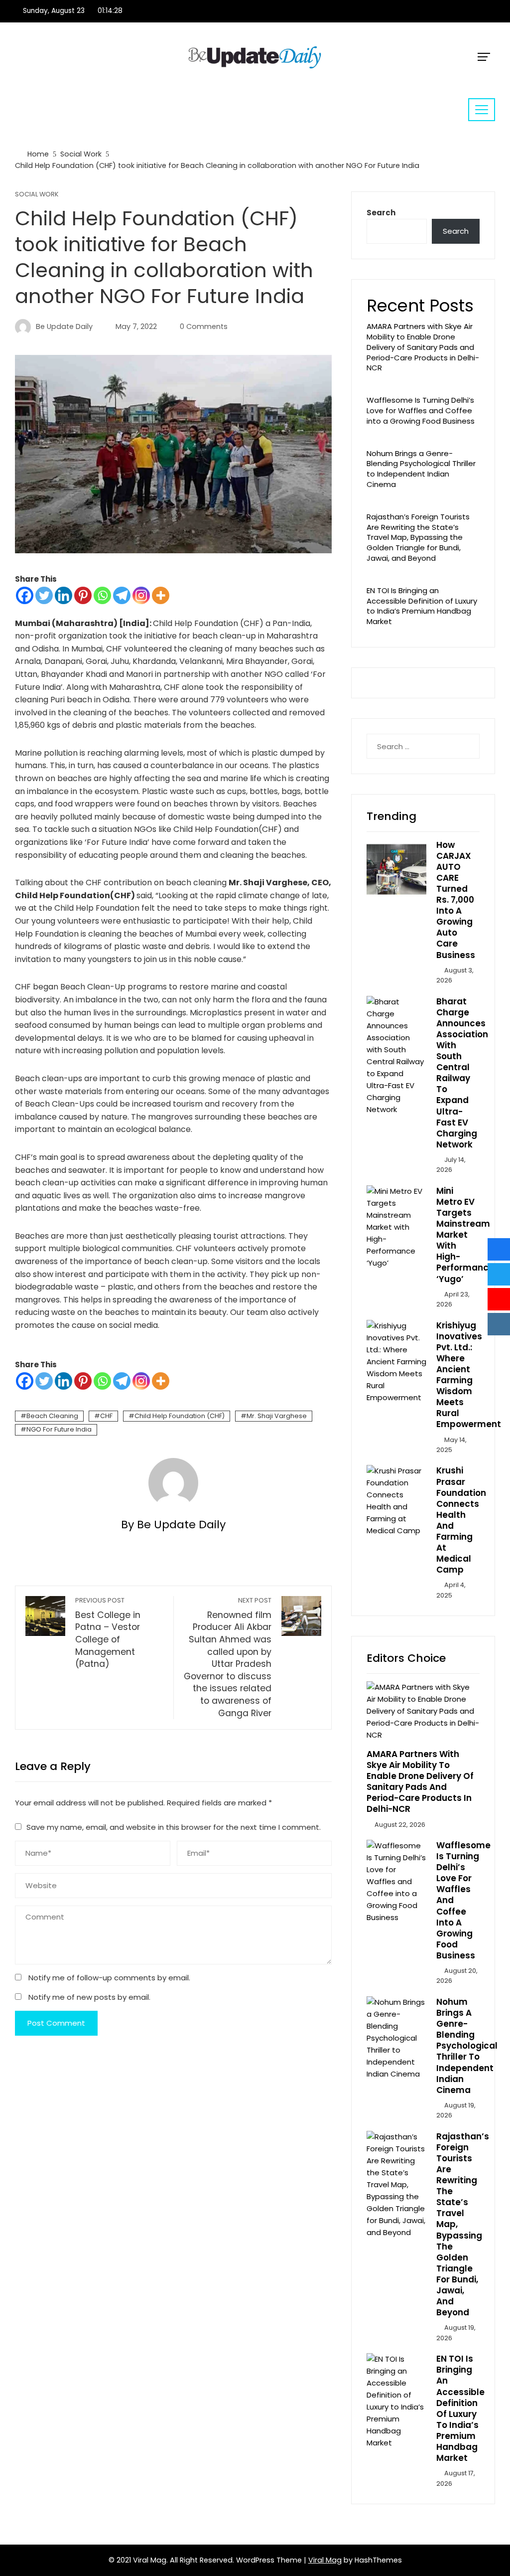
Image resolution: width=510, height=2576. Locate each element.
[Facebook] (25, 595)
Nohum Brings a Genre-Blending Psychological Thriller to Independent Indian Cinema (421, 469)
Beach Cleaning (52, 1416)
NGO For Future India (59, 1429)
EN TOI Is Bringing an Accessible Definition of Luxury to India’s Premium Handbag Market (422, 606)
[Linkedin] (64, 595)
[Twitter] (44, 595)
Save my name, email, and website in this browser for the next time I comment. (174, 1827)
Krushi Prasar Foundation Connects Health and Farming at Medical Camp (461, 1520)
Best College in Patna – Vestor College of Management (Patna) (108, 1633)
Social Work (37, 195)
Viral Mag (325, 2560)
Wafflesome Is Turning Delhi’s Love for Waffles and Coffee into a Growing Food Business (421, 410)
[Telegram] (122, 595)
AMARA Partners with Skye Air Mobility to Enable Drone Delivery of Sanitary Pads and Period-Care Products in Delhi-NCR (423, 347)
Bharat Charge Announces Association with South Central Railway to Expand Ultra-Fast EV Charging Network (462, 1073)
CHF (106, 1416)
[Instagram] (141, 595)
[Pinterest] (83, 595)
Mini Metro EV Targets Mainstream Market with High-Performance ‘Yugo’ (465, 1235)
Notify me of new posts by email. (89, 1997)
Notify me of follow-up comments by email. (109, 1978)
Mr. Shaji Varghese (277, 1416)
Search (381, 213)
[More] (161, 595)
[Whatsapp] (102, 595)
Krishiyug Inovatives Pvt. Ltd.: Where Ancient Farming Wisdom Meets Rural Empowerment (469, 1375)
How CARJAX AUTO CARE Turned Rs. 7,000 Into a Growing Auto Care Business (456, 900)
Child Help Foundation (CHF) (180, 1416)
